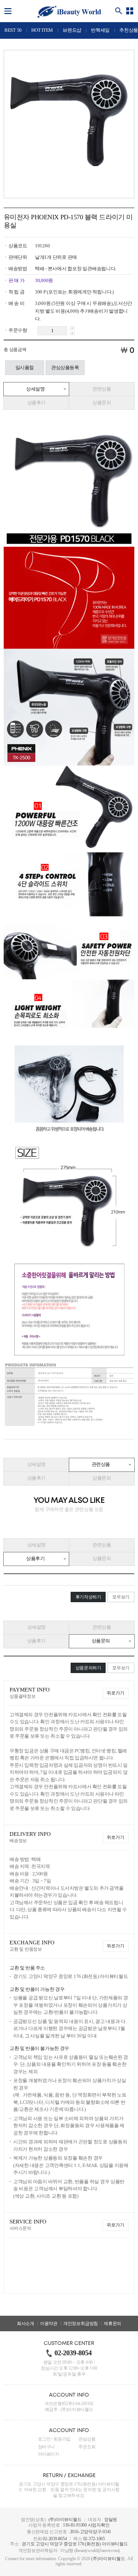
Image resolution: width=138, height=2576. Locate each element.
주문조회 (87, 2447)
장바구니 (47, 2447)
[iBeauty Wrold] (69, 12)
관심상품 (87, 2439)
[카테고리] (130, 11)
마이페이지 (49, 2454)
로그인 (44, 2439)
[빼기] (72, 333)
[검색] (119, 11)
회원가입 (62, 2439)
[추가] (72, 328)
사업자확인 (99, 2525)
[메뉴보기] (8, 11)
